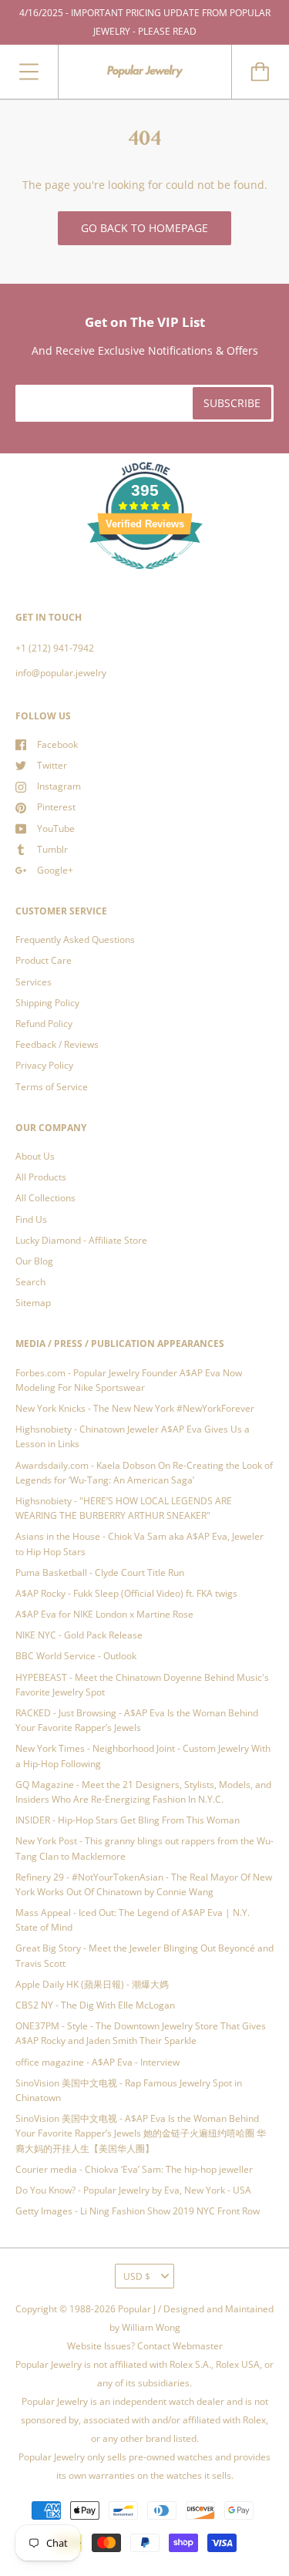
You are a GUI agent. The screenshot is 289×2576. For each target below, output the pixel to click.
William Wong (151, 2327)
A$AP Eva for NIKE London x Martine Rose (104, 1614)
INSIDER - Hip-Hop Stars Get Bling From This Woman (128, 1820)
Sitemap (33, 1303)
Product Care (44, 960)
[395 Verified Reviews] (145, 578)
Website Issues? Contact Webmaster (145, 2346)
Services (34, 982)
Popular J (137, 2309)
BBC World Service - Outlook (76, 1656)
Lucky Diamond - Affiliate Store (81, 1240)
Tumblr (52, 849)
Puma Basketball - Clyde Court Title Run (100, 1573)
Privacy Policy (44, 1065)
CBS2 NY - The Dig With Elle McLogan (95, 2005)
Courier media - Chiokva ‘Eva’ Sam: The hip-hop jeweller (134, 2169)
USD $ (137, 2276)
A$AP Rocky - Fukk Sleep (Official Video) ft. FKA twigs (126, 1593)
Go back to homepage (144, 228)
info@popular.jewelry (61, 673)
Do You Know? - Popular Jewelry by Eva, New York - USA (133, 2190)
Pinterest (56, 807)
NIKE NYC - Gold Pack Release (79, 1635)
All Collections (45, 1198)
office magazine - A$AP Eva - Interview (97, 2062)
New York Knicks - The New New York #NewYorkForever (135, 1408)
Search (30, 1282)
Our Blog (34, 1261)
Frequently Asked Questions (75, 939)
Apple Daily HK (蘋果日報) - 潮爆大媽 (92, 1984)
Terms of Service (52, 1087)
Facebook (57, 744)
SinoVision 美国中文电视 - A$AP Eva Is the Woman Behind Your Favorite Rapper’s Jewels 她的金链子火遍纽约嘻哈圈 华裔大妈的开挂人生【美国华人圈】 (141, 2133)
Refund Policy (44, 1024)
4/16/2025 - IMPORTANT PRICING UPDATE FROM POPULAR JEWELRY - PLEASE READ (145, 22)
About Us (35, 1156)
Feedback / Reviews (57, 1044)
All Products (41, 1177)
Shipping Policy (47, 1003)
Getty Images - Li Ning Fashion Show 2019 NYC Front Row (138, 2211)
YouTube (56, 828)
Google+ (55, 870)
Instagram (59, 786)
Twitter (52, 765)
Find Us (31, 1219)
